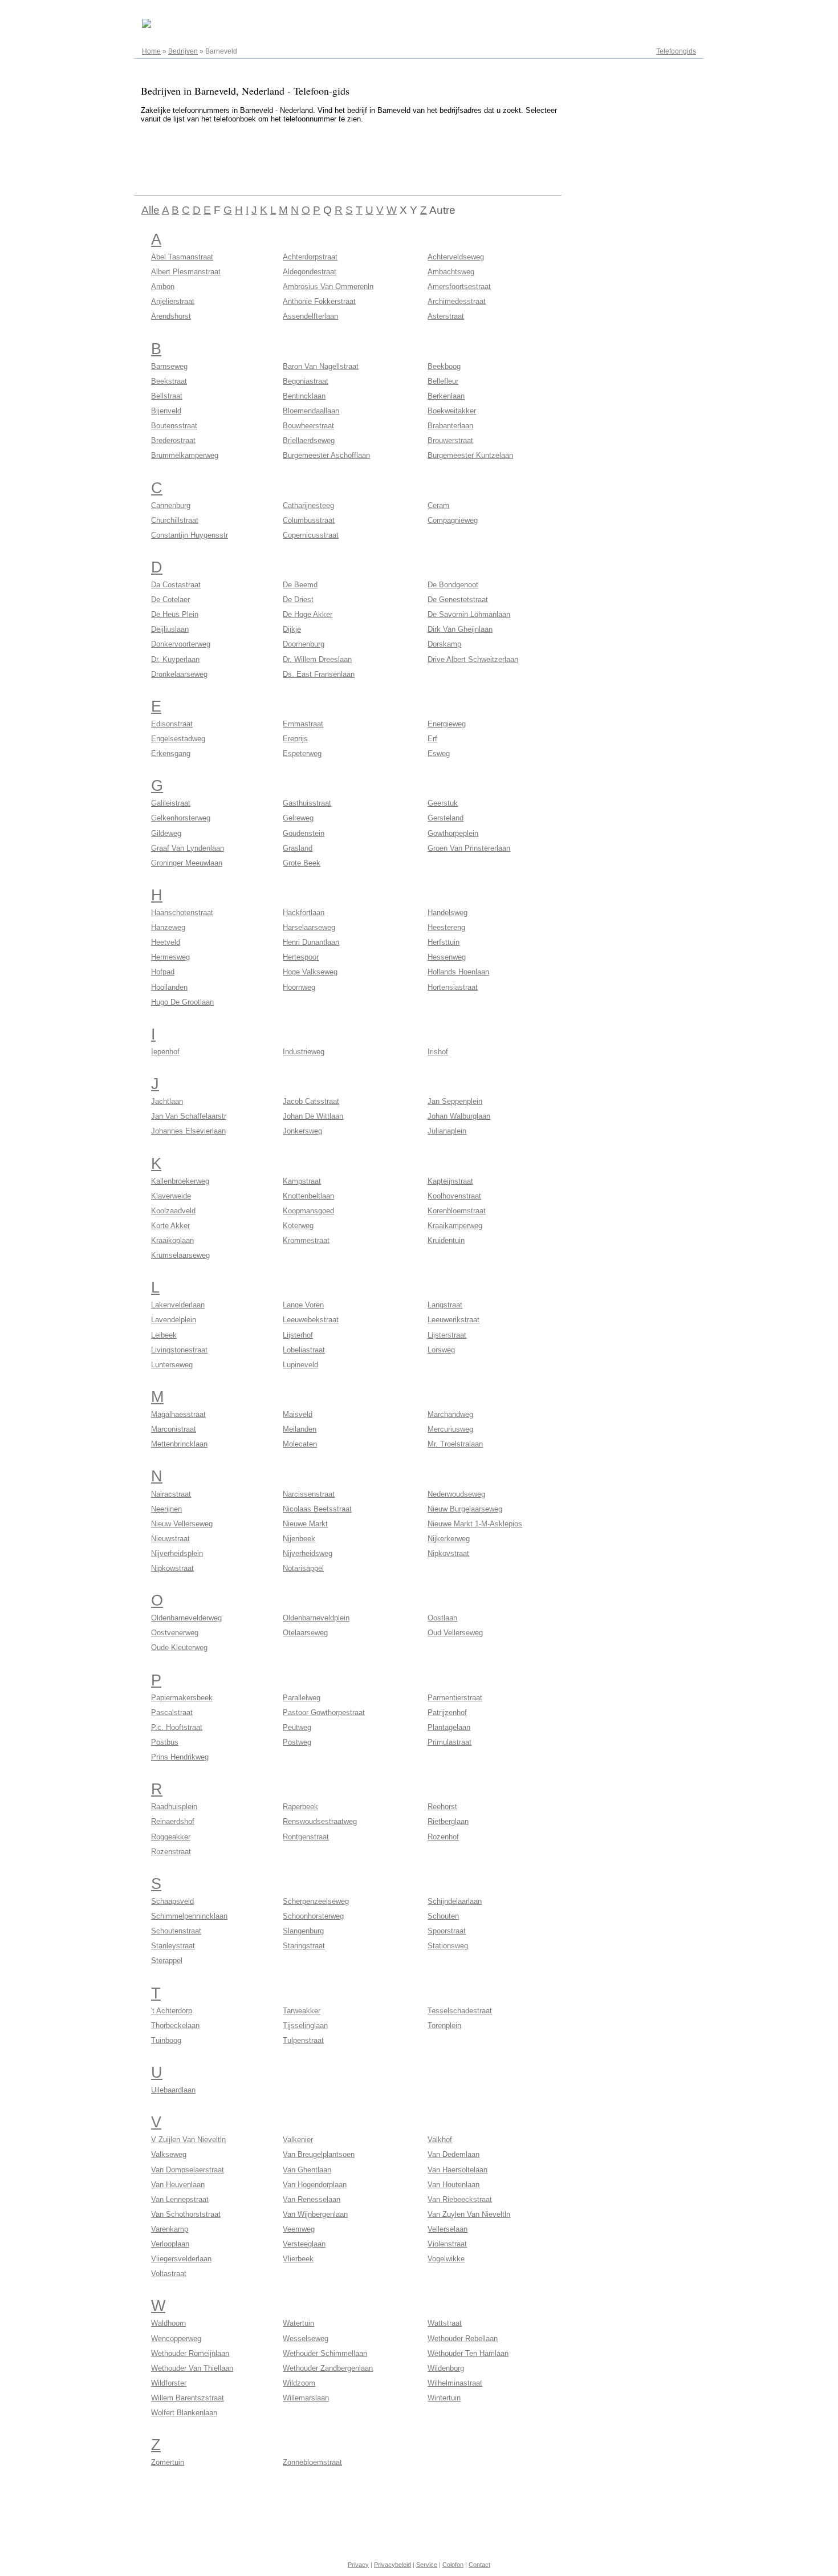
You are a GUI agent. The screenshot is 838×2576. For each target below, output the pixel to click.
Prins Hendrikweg (180, 1757)
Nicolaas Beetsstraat (317, 1509)
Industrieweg (304, 1052)
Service (427, 2565)
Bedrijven (183, 51)
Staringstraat (304, 1946)
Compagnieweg (453, 520)
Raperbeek (300, 1807)
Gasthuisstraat (307, 803)
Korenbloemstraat (457, 1211)
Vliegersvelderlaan (181, 2259)
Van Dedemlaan (453, 2154)
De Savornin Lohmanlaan (469, 614)
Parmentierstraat (455, 1698)
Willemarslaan (306, 2398)
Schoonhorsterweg (313, 1916)
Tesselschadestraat (460, 2011)
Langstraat (445, 1305)
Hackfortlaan (304, 913)
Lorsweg (441, 1350)
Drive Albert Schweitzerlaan (473, 659)
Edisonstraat (172, 724)
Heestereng (446, 927)
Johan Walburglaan (459, 1116)
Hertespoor (301, 957)
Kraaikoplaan (172, 1240)
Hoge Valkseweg (310, 972)
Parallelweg (302, 1698)
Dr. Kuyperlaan (175, 659)
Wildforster (169, 2383)
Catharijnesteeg (308, 505)
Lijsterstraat (447, 1335)
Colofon (453, 2565)
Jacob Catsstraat (311, 1101)
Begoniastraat (306, 381)
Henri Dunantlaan (311, 942)
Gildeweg (166, 833)
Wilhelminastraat (455, 2383)
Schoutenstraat (176, 1931)
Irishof (438, 1052)
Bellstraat (167, 396)
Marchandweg (450, 1414)
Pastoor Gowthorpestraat (324, 1712)
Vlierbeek (298, 2259)
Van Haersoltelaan (457, 2170)
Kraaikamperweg (455, 1226)
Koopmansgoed (308, 1211)
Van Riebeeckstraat (460, 2199)
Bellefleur (443, 381)
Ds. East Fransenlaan (319, 674)
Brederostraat (173, 440)
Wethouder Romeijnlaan (190, 2353)
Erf (432, 739)
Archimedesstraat (457, 301)
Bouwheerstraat (308, 426)
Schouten (443, 1916)
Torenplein (444, 2026)
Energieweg (447, 724)
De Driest (298, 600)
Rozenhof (443, 1837)
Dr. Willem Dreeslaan (317, 659)
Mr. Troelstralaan (455, 1444)
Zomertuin (168, 2462)
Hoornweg (299, 987)
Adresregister (675, 13)
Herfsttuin (444, 942)
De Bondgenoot (453, 585)
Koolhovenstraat (454, 1196)
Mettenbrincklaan (179, 1444)
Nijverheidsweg (308, 1553)
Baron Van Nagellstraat (321, 366)
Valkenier (298, 2140)
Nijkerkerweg (449, 1539)
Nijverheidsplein (177, 1553)
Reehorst (442, 1807)
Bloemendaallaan (311, 411)
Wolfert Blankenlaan (184, 2413)
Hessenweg (447, 957)
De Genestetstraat (458, 600)
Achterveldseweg (456, 257)
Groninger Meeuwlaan (187, 863)
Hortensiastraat (453, 987)
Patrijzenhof (447, 1712)
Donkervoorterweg (181, 644)
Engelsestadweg (178, 739)
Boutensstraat (174, 426)
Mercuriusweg (450, 1429)
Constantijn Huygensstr (190, 535)
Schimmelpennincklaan (189, 1916)
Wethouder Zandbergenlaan (328, 2368)
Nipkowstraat (172, 1568)
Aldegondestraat (310, 272)
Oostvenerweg (175, 1633)
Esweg (439, 753)
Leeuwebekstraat (311, 1320)
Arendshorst (171, 316)
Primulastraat (449, 1742)
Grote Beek (302, 863)
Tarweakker (302, 2011)
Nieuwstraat (170, 1539)
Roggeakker (171, 1837)
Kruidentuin (446, 1240)
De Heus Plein (175, 614)
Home (151, 51)
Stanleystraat (173, 1946)
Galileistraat (171, 803)
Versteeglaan (304, 2244)
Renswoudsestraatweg (320, 1821)
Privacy (358, 2565)
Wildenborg (446, 2368)
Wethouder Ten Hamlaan (468, 2353)
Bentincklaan (304, 396)
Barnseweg (169, 366)
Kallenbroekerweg (180, 1181)
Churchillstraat (175, 520)
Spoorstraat (447, 1931)
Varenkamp (170, 2229)
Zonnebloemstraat (312, 2462)
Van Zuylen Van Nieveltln (469, 2214)
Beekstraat (169, 381)
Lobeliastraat (304, 1350)
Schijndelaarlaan (455, 1901)
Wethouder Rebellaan (463, 2339)
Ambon (163, 287)
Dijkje (292, 629)
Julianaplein (447, 1131)
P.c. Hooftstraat (177, 1727)
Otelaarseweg (305, 1633)
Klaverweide (171, 1196)
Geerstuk (443, 803)
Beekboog (444, 366)
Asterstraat (446, 316)
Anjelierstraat (173, 301)
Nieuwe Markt (305, 1524)
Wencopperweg (176, 2339)
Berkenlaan (446, 396)
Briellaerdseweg (309, 440)
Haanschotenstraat (182, 913)
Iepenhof (165, 1052)
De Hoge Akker (308, 614)
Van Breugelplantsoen (319, 2154)
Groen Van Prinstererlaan (469, 848)
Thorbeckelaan (175, 2026)
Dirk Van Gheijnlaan (460, 629)
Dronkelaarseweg (179, 674)
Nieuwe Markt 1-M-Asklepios (475, 1524)
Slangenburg (303, 1931)
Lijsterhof (298, 1335)
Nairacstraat (171, 1494)
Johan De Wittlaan (313, 1116)
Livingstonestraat (179, 1350)
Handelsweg (448, 913)
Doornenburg (304, 644)
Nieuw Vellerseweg (182, 1524)
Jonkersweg (302, 1131)
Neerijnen (166, 1509)
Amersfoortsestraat (459, 287)
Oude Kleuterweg (179, 1647)
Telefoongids (676, 51)
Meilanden (300, 1429)
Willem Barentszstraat (188, 2398)
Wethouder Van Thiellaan (192, 2368)
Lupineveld (300, 1365)
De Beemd (300, 585)
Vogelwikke (446, 2259)
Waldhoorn (168, 2323)
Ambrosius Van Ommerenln (328, 287)
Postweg (297, 1742)
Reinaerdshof (173, 1821)
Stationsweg (448, 1946)
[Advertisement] (341, 157)
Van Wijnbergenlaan (315, 2214)
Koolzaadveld (173, 1211)
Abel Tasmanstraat (182, 257)
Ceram (438, 505)
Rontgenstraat (306, 1837)
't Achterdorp (172, 2011)
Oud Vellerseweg (455, 1633)
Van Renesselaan (312, 2199)
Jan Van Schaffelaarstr (189, 1116)
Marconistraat (174, 1429)
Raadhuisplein (174, 1807)
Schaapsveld (172, 1901)
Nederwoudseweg (456, 1494)
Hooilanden (169, 987)
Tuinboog (166, 2040)
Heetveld (166, 942)
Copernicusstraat (311, 535)
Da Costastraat (176, 585)
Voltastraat (169, 2274)
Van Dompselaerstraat (188, 2170)
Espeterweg (302, 753)
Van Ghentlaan (307, 2170)
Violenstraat (447, 2244)
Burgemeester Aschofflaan (326, 455)
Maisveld (298, 1414)
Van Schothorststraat (186, 2214)
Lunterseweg (172, 1365)
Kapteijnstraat (450, 1181)
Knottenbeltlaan (308, 1196)
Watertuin (298, 2323)
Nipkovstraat (448, 1553)
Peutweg (297, 1727)
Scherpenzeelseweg (316, 1901)
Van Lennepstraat (180, 2199)
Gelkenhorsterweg (181, 818)
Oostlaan (442, 1618)
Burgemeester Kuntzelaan (470, 455)
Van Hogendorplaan (315, 2185)
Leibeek (164, 1335)
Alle (150, 210)
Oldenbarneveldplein (316, 1618)
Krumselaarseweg (180, 1255)
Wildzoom (299, 2383)
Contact (479, 2565)
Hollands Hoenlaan (458, 972)
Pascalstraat (172, 1712)
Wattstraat (445, 2323)
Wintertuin (444, 2398)
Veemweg (299, 2229)
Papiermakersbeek (182, 1698)
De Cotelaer (170, 600)
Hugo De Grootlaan (182, 1002)
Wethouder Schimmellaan (325, 2353)
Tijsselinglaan (305, 2026)
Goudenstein (304, 833)
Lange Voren (303, 1305)
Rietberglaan (448, 1821)
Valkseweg (169, 2154)
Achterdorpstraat (310, 257)
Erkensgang (171, 753)
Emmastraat (303, 724)
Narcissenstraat (309, 1494)
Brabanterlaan (450, 426)
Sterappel (167, 1961)
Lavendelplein (174, 1320)
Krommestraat (306, 1240)
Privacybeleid (392, 2565)
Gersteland (446, 818)
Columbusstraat (309, 520)
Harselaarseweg (309, 927)
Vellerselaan (448, 2229)
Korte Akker (170, 1226)
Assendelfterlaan (310, 316)
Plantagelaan (449, 1727)
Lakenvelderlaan (178, 1305)
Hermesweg (170, 957)
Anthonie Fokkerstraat (319, 301)
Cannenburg (171, 505)
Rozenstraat (171, 1852)
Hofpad (163, 972)
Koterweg (298, 1226)
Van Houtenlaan (453, 2185)
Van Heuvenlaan (178, 2185)
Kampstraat (302, 1181)
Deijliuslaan (170, 629)
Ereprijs (295, 739)
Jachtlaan (167, 1101)
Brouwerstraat (450, 440)
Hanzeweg (168, 927)
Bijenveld (166, 411)
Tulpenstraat (303, 2040)
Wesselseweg (306, 2339)
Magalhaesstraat (178, 1414)
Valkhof (440, 2140)
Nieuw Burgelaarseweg (465, 1509)
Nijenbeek (299, 1539)
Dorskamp (444, 644)
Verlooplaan (170, 2244)
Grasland (298, 848)
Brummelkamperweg (185, 455)
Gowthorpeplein (453, 833)
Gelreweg (298, 818)
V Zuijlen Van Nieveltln (188, 2140)
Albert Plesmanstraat (186, 272)
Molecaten (300, 1444)
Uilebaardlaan (173, 2090)
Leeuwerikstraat (453, 1320)
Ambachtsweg (451, 272)
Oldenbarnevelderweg (186, 1618)
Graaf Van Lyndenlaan (188, 848)
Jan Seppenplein (455, 1101)
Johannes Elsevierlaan (188, 1131)
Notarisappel (303, 1568)
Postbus (165, 1742)
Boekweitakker (452, 411)
